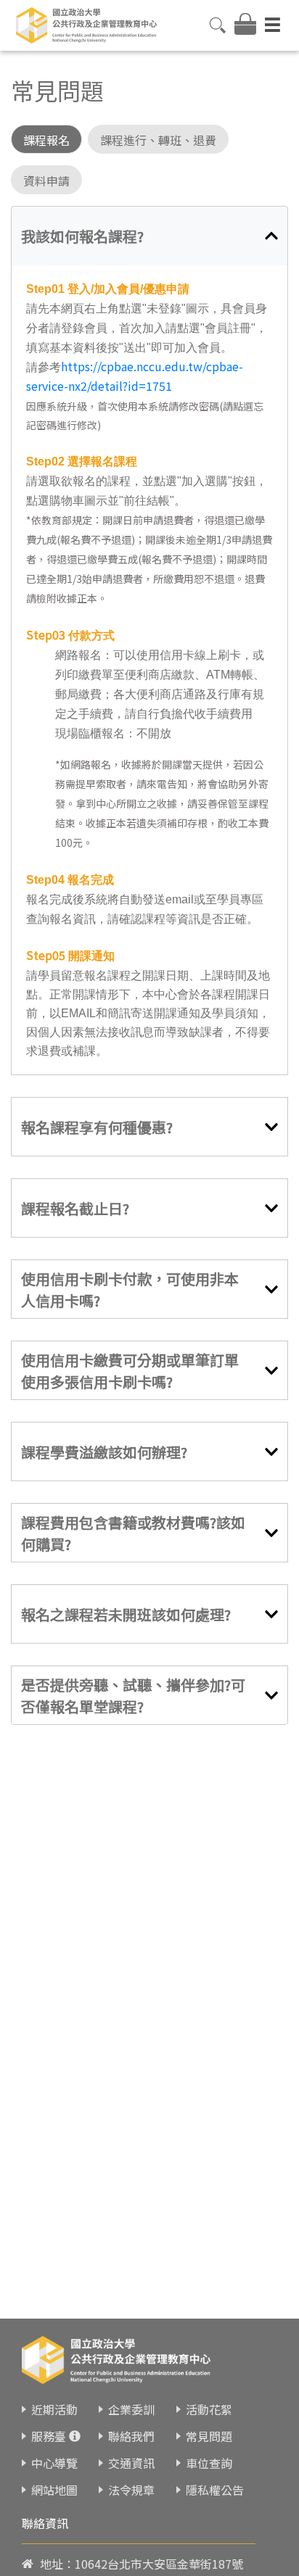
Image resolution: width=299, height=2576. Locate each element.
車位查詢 (209, 2463)
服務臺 (49, 2436)
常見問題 (209, 2436)
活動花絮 (209, 2409)
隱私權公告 (215, 2490)
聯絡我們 (131, 2436)
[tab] (149, 236)
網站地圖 (54, 2490)
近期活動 (54, 2409)
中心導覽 (54, 2463)
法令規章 (131, 2490)
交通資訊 (131, 2463)
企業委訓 (131, 2409)
